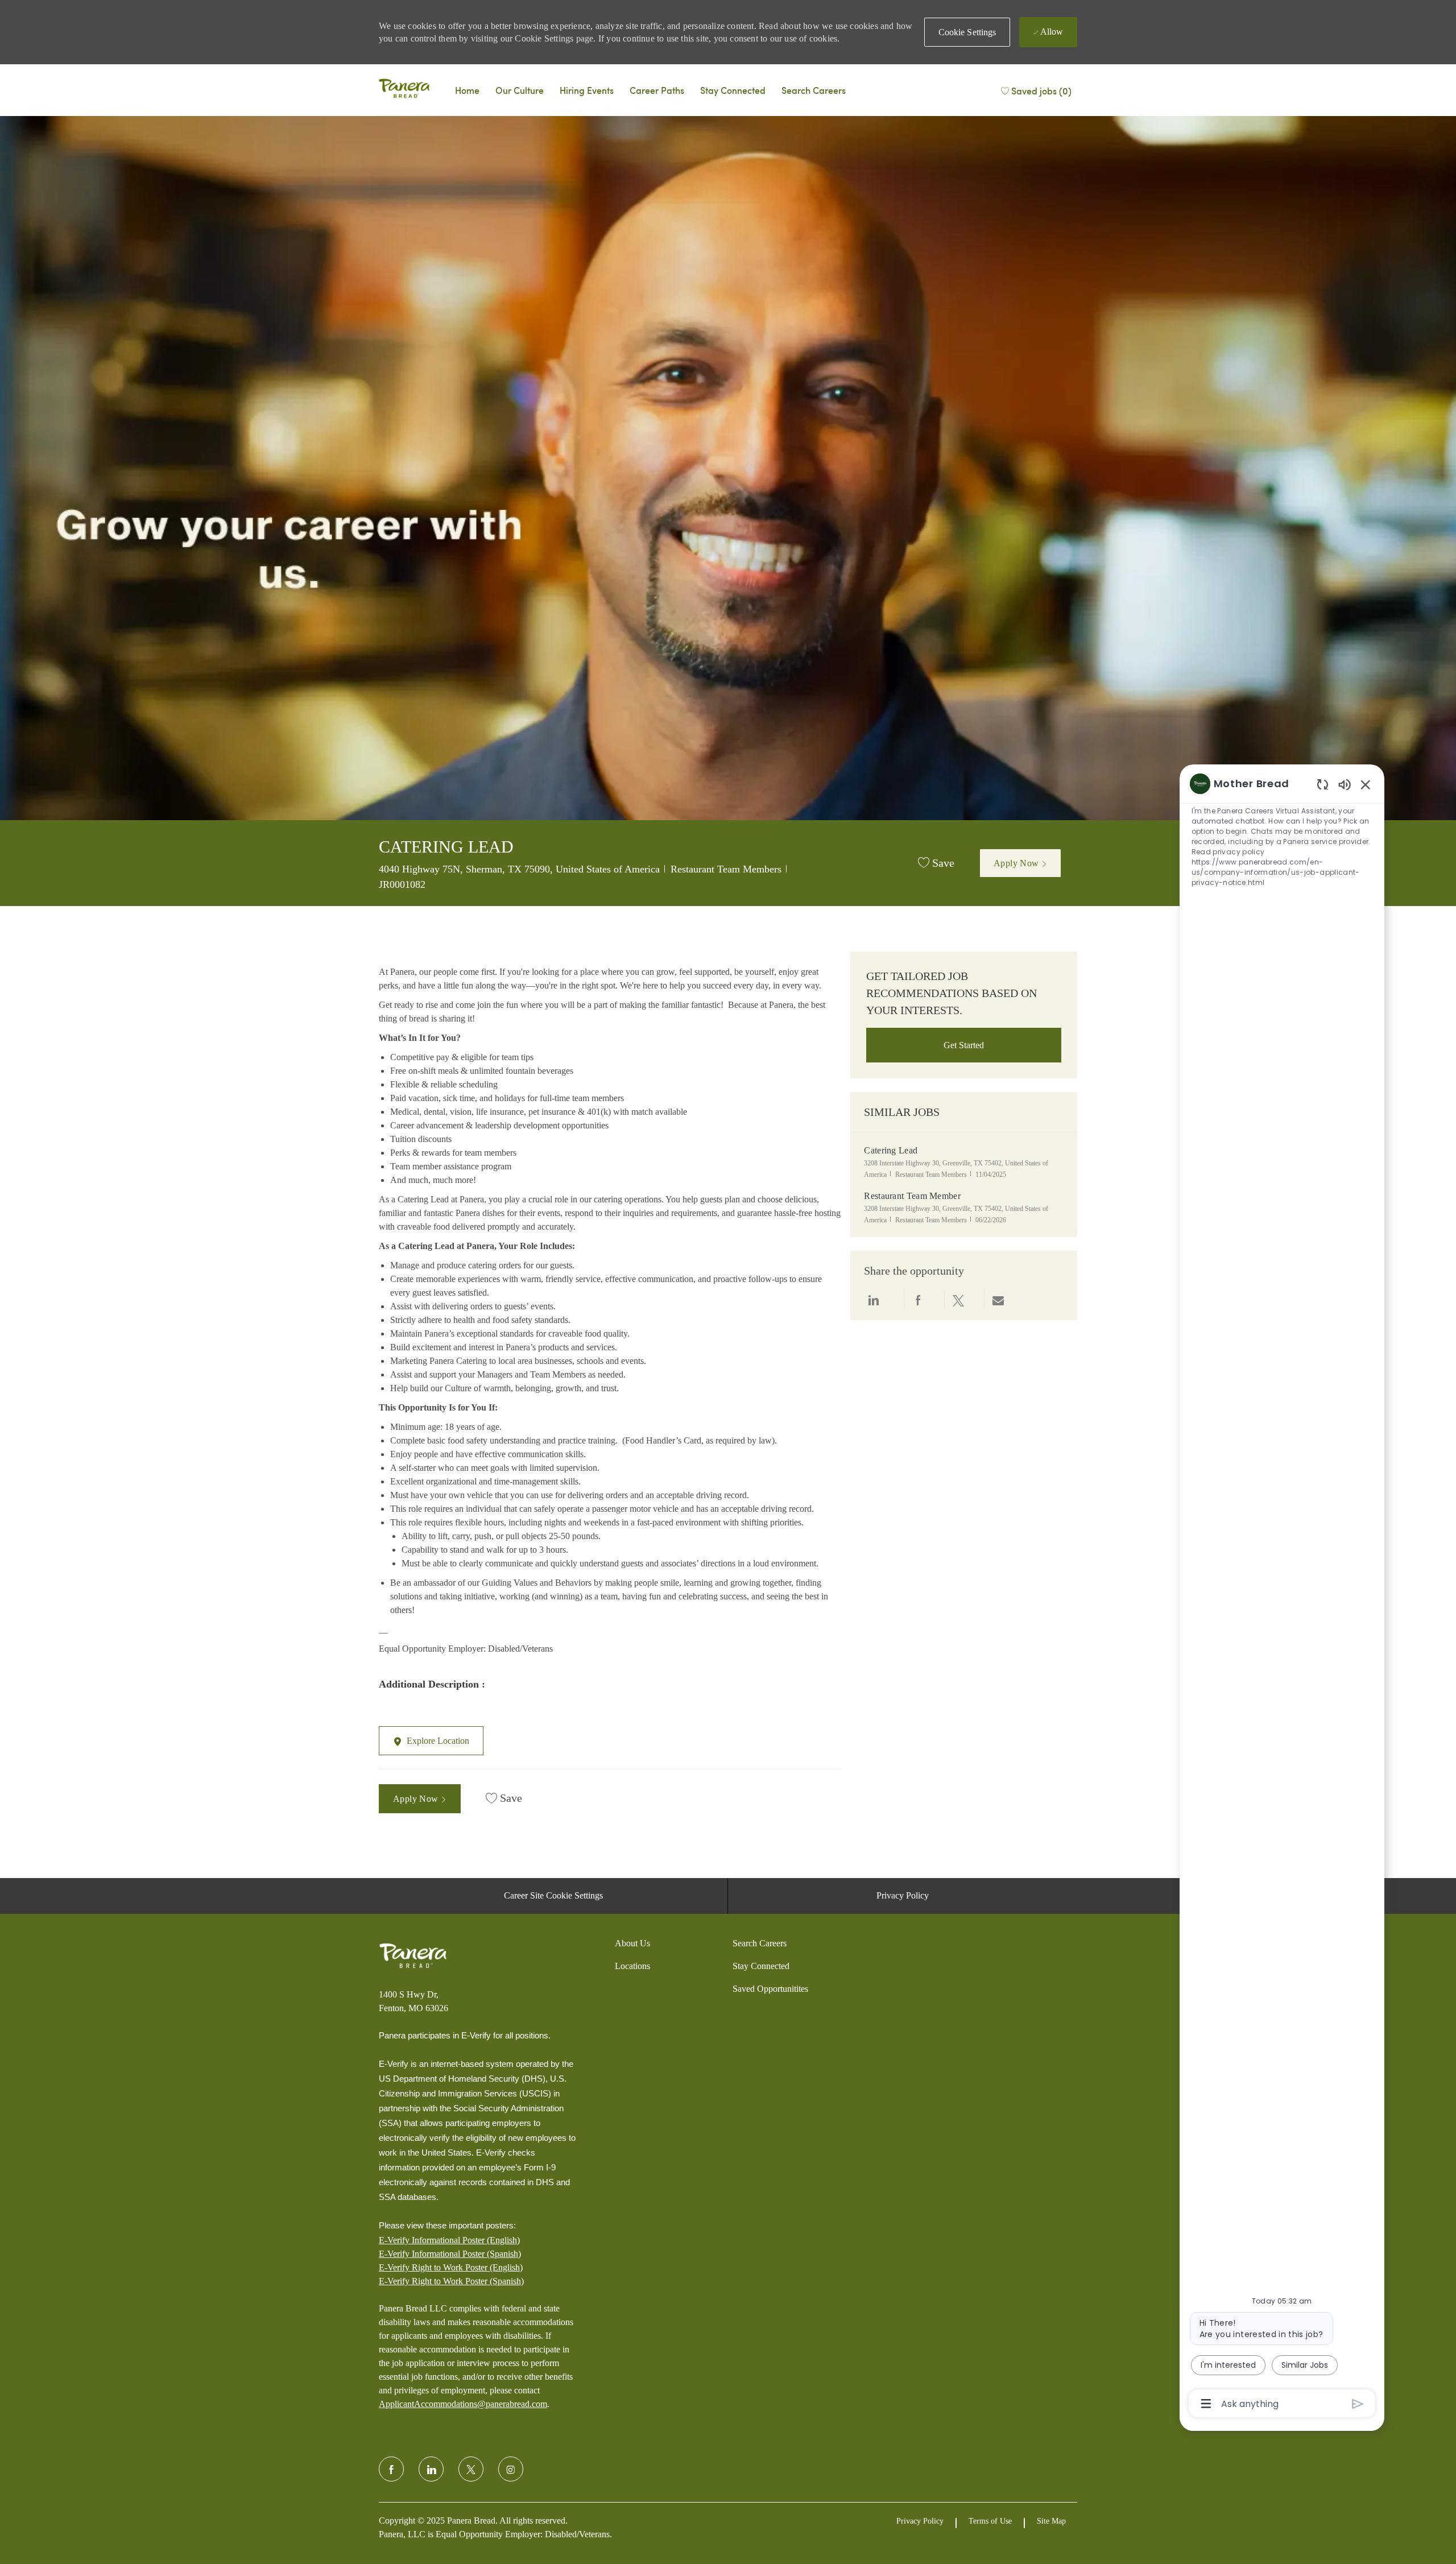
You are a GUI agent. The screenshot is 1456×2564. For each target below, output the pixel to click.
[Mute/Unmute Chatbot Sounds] (1345, 784)
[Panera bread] (404, 90)
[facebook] (391, 2469)
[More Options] (1206, 2404)
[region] (1282, 1593)
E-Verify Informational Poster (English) (449, 2240)
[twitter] (471, 2469)
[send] (1358, 2404)
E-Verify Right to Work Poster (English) (451, 2267)
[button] (967, 32)
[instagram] (511, 2469)
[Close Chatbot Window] (1366, 784)
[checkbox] (936, 863)
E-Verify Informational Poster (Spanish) (450, 2254)
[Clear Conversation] (1323, 784)
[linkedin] (431, 2469)
